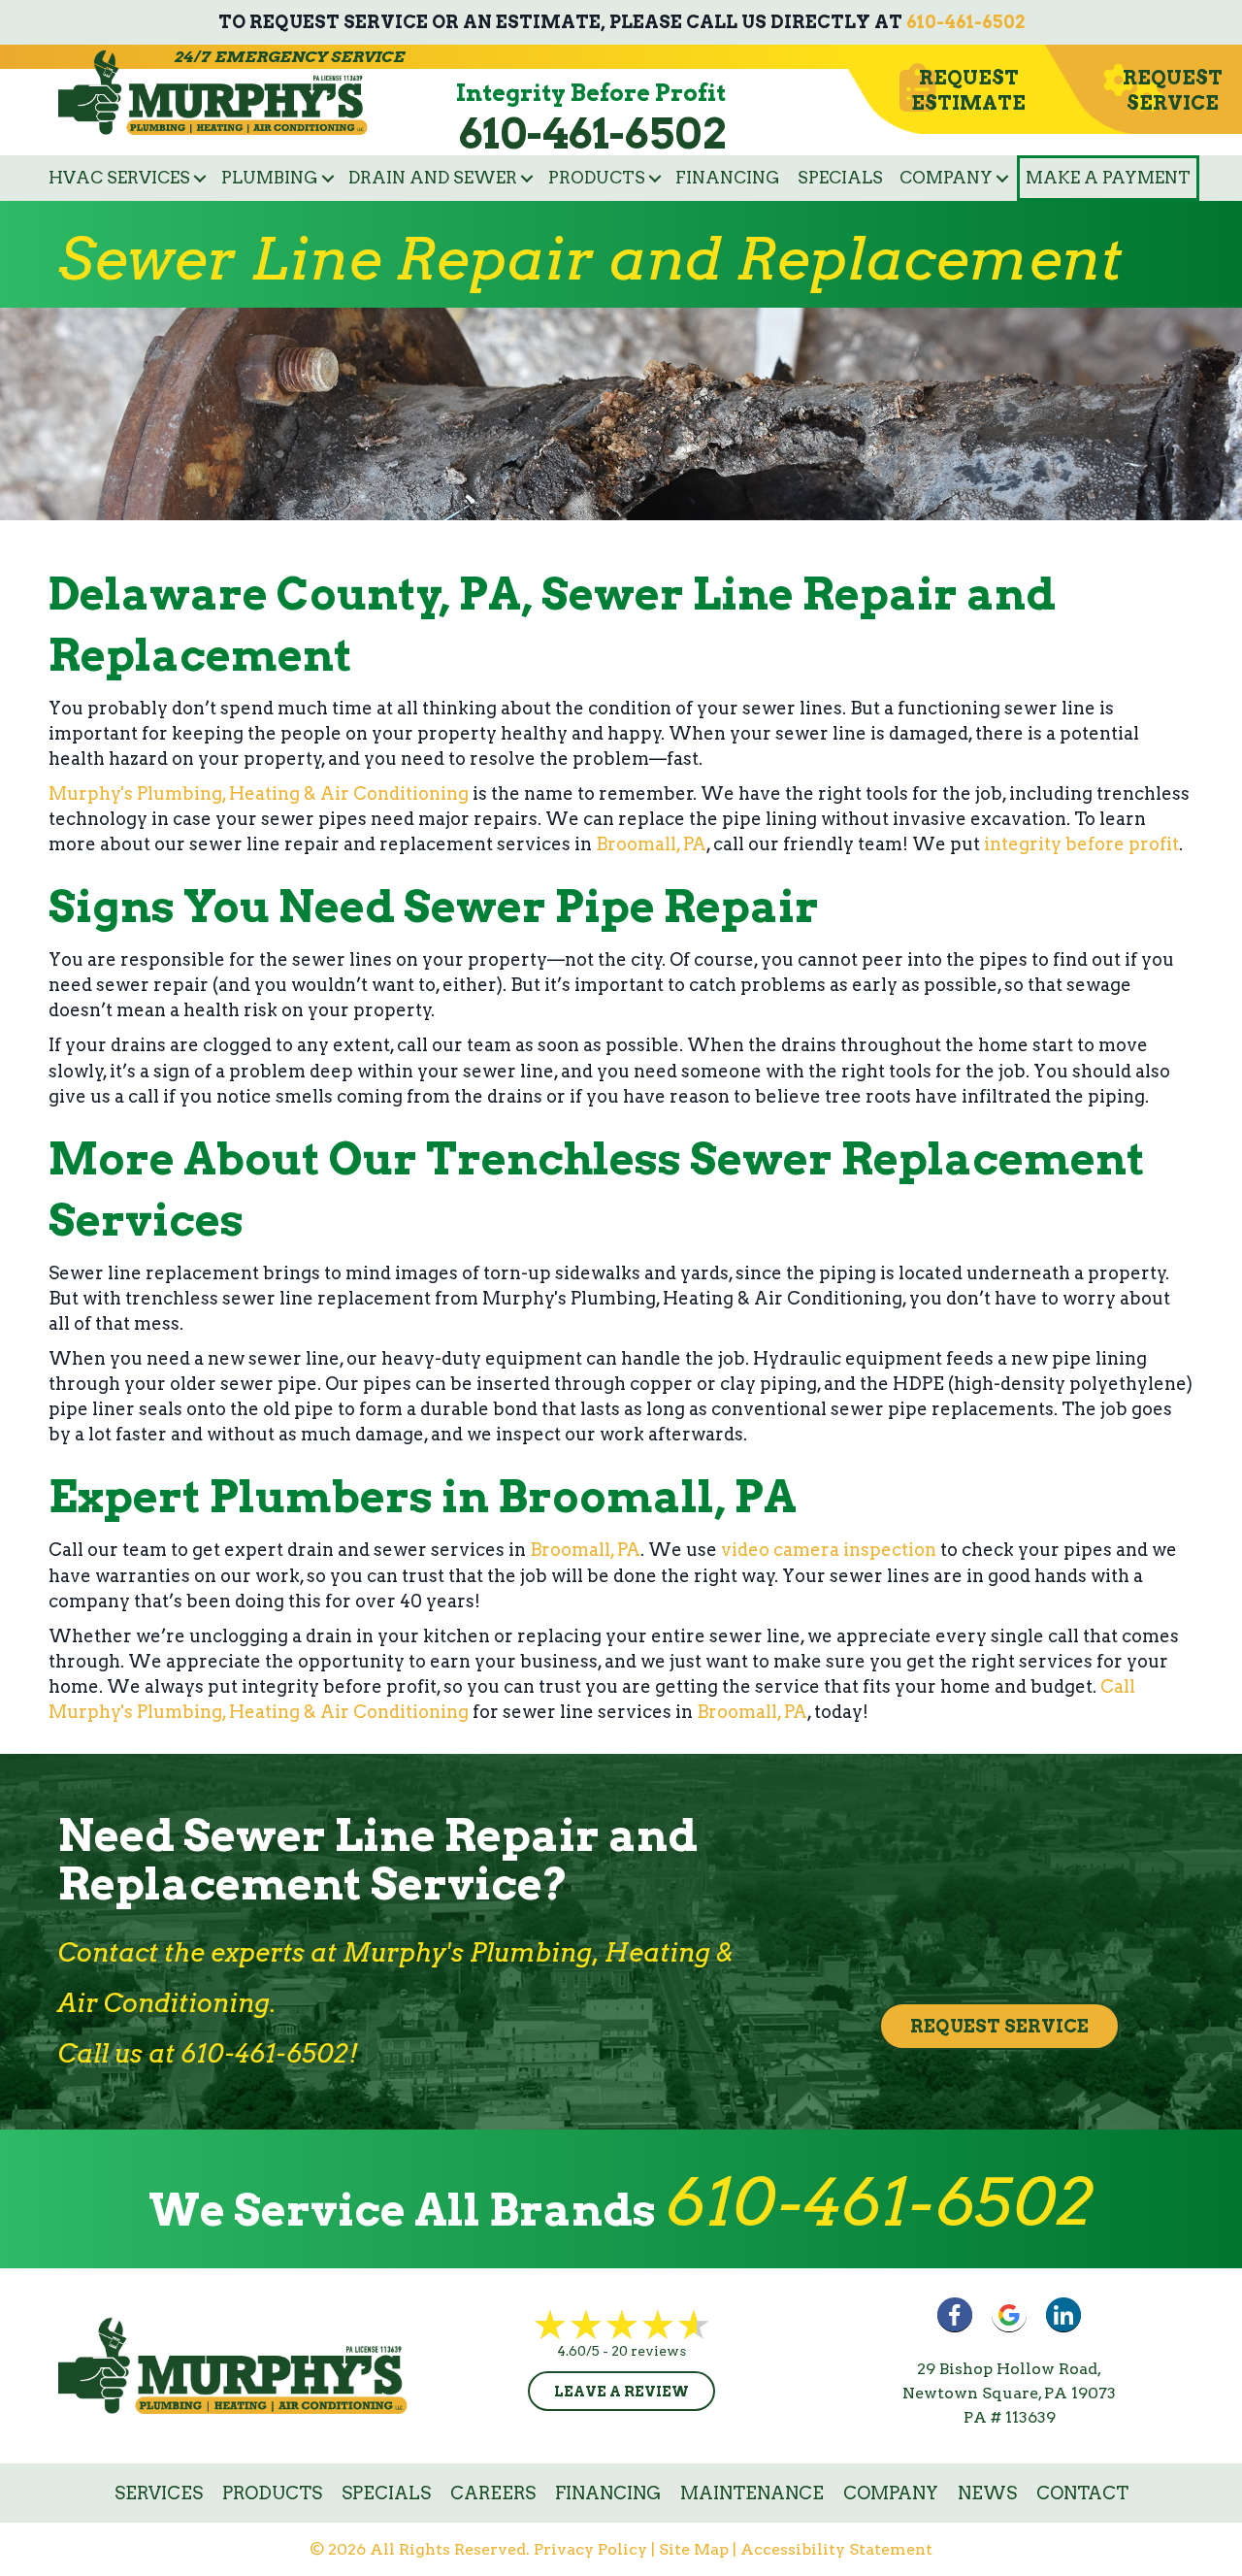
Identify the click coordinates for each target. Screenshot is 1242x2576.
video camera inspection (829, 1550)
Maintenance (752, 2493)
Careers (493, 2493)
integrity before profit (1081, 844)
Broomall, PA (651, 844)
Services (159, 2493)
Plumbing (270, 178)
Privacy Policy (590, 2549)
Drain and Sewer (433, 178)
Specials (840, 178)
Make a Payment (1108, 178)
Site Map (694, 2549)
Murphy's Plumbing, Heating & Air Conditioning (259, 793)
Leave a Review (621, 2392)
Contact (1082, 2493)
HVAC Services (119, 178)
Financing (728, 178)
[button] (200, 178)
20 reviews (649, 2351)
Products (597, 178)
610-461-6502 (965, 22)
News (987, 2493)
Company (946, 178)
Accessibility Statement (836, 2549)
